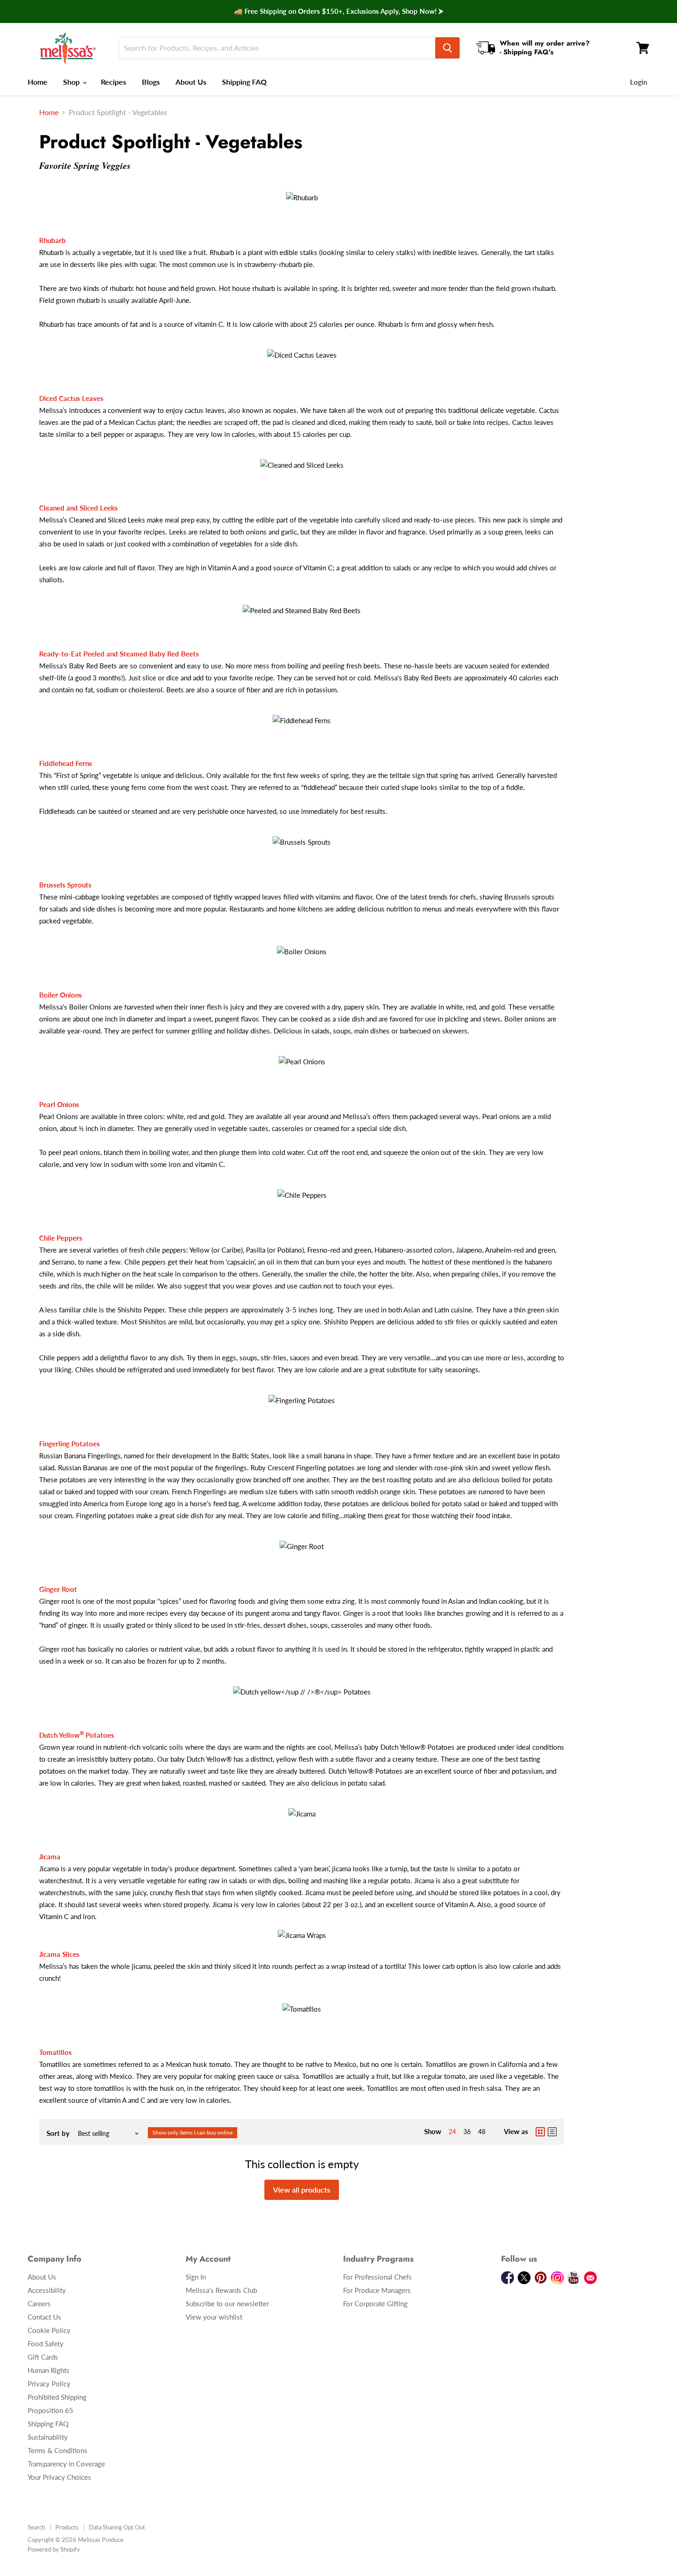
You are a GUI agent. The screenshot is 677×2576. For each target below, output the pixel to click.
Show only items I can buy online (193, 2132)
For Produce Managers (377, 2290)
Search (36, 2527)
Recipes (114, 82)
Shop (72, 82)
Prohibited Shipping (57, 2397)
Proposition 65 (50, 2410)
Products (67, 2527)
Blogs (151, 82)
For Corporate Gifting (375, 2303)
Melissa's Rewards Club (221, 2290)
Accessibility (47, 2290)
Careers (39, 2303)
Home (38, 82)
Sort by (58, 2133)
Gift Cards (43, 2357)
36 (467, 2132)
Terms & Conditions (58, 2450)
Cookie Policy (49, 2330)
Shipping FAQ (244, 82)
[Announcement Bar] (338, 12)
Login (639, 82)
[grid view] (540, 2132)
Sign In (196, 2277)
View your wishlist (214, 2317)
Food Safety (46, 2344)
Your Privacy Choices (59, 2477)
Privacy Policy (49, 2384)
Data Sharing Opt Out (117, 2527)
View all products (302, 2190)
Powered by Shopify (54, 2549)
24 (452, 2132)
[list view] (552, 2132)
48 (482, 2132)
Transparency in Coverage (66, 2464)
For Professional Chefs (377, 2277)
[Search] (447, 48)
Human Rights (49, 2370)
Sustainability (48, 2437)
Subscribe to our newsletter (227, 2303)
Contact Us (44, 2317)
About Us (191, 82)
